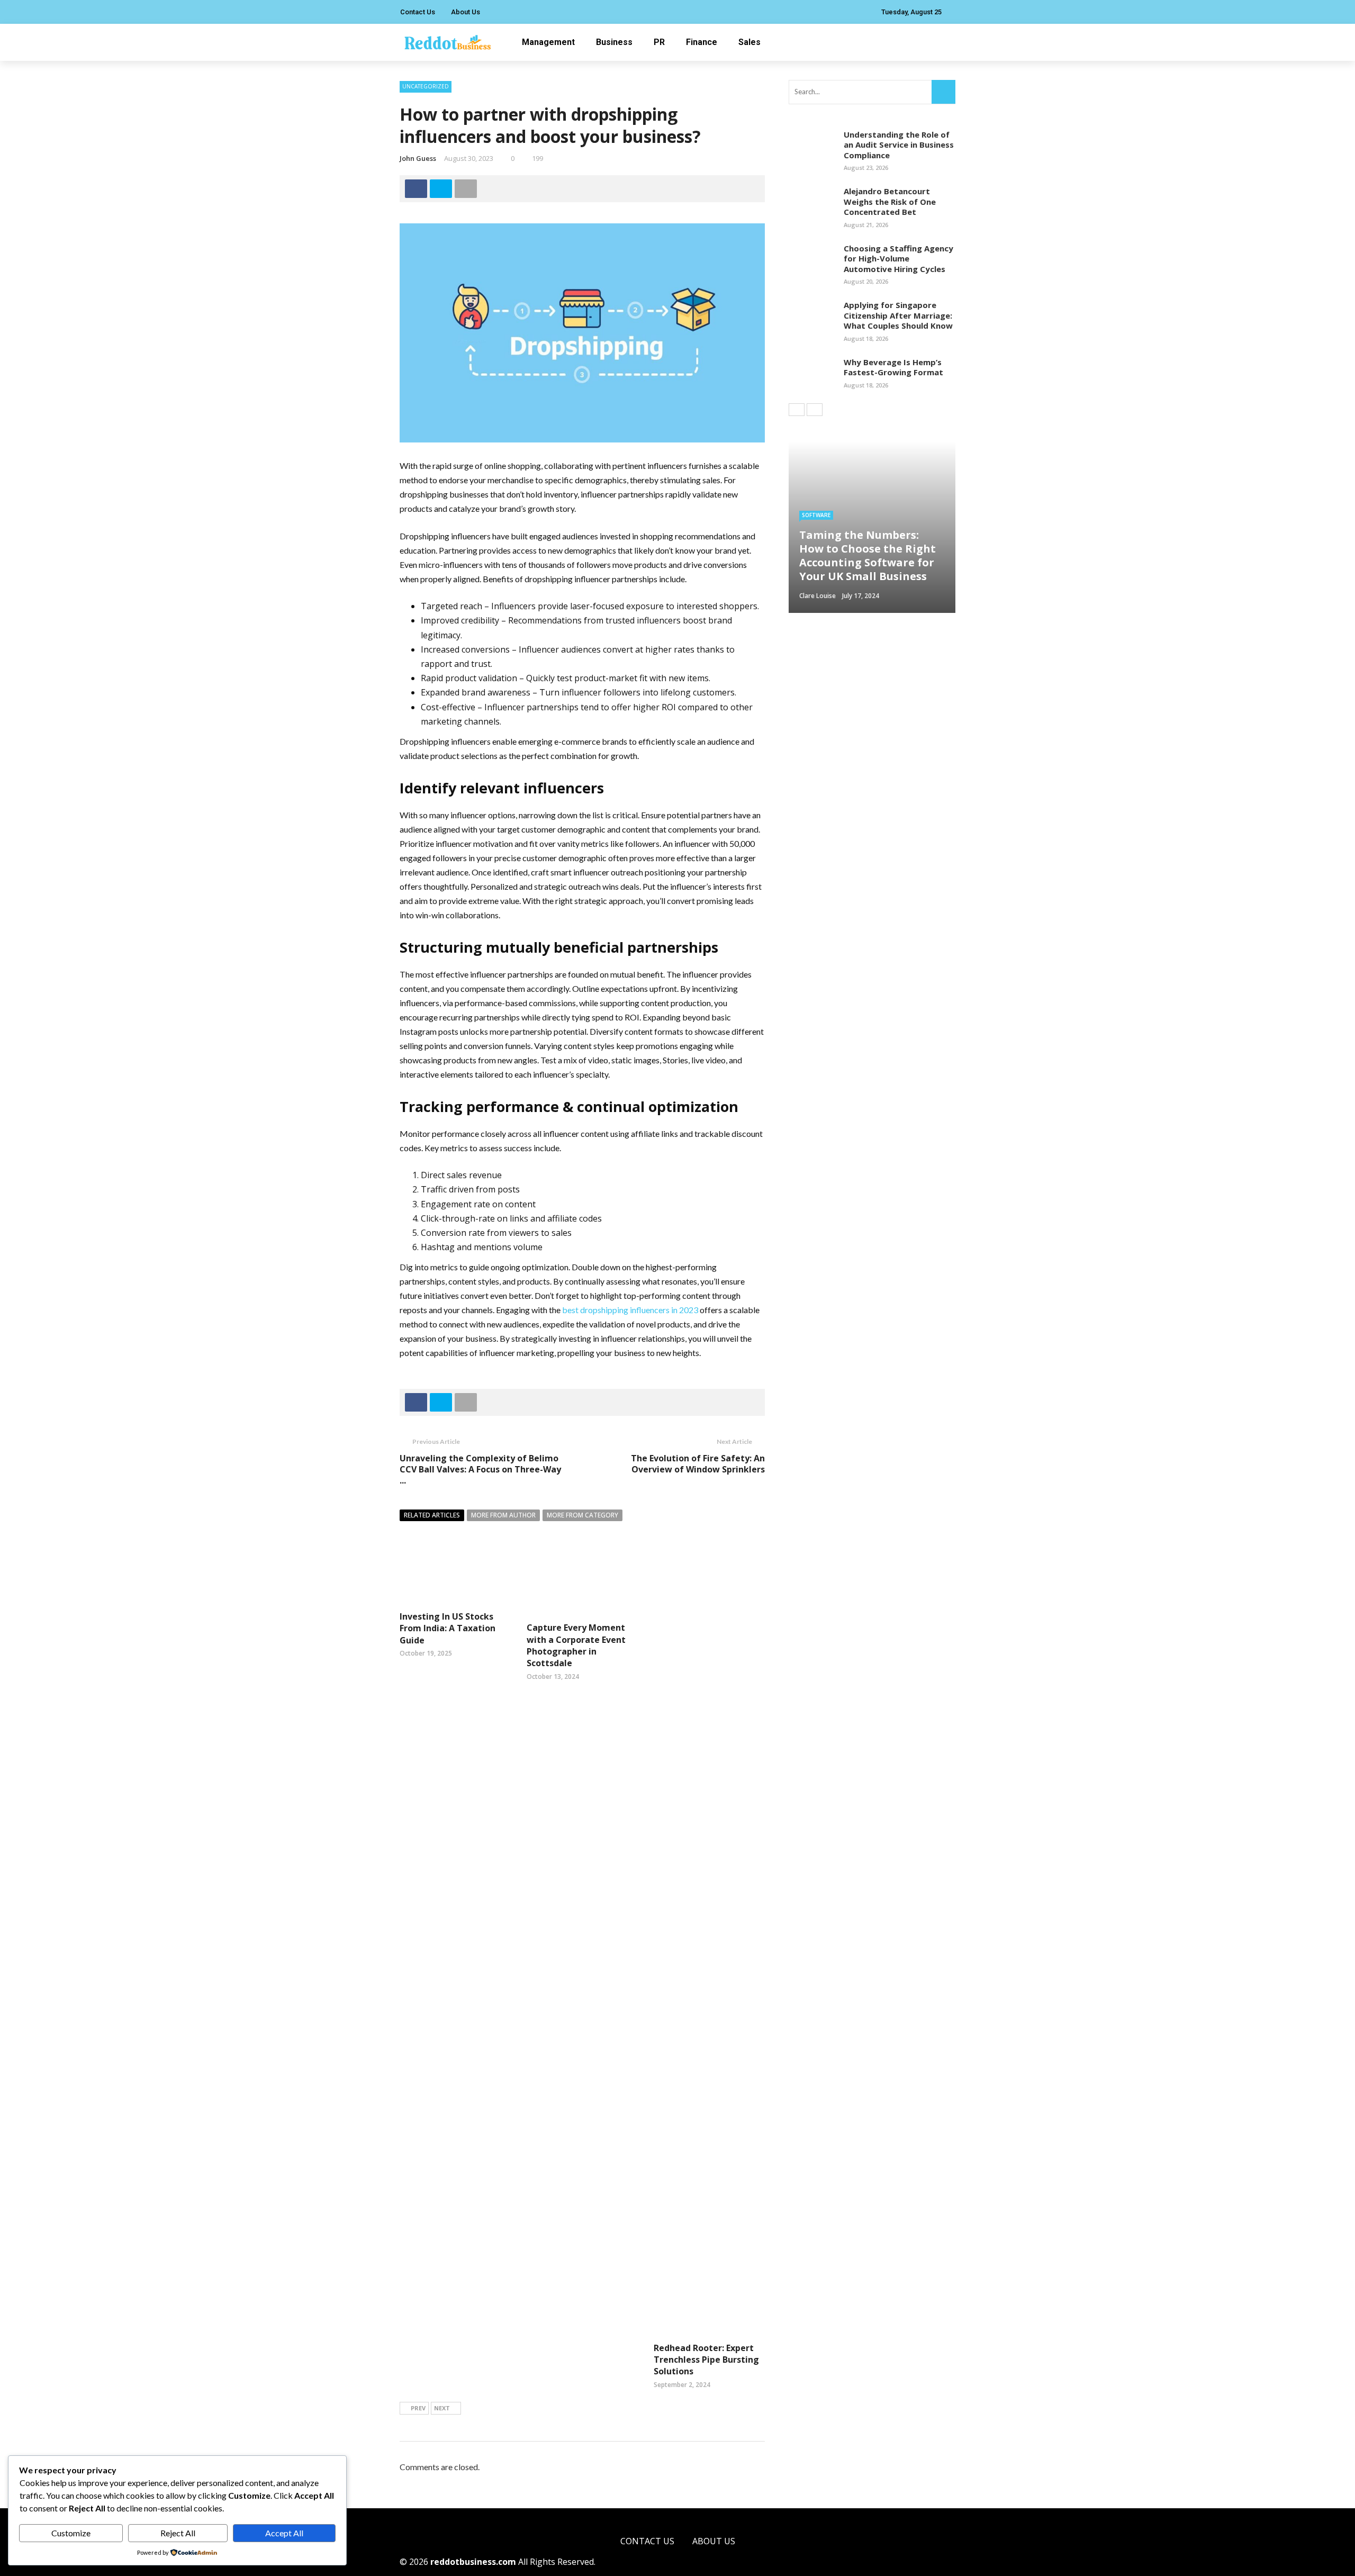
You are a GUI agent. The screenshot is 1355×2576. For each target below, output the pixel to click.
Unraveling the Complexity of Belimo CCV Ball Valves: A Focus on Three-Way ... (480, 1469)
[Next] (815, 410)
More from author (503, 1515)
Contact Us (418, 12)
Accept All (284, 2533)
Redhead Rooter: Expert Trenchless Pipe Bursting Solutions (706, 2360)
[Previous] (797, 410)
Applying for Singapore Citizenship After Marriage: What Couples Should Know (898, 315)
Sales (749, 42)
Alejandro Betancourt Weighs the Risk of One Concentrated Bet (890, 201)
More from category (582, 1515)
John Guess (418, 158)
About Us (466, 12)
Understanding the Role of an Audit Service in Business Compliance (899, 145)
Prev (418, 2408)
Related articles (432, 1515)
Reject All (178, 2533)
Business (614, 42)
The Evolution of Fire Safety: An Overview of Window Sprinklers (698, 1464)
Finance (702, 42)
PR (659, 42)
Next (442, 2408)
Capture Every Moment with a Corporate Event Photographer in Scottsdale (576, 1645)
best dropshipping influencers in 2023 (630, 1310)
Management (548, 42)
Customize (71, 2533)
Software (816, 515)
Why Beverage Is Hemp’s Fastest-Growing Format (893, 367)
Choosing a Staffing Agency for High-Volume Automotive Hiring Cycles (898, 259)
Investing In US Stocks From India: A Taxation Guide (448, 1628)
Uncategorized (426, 86)
